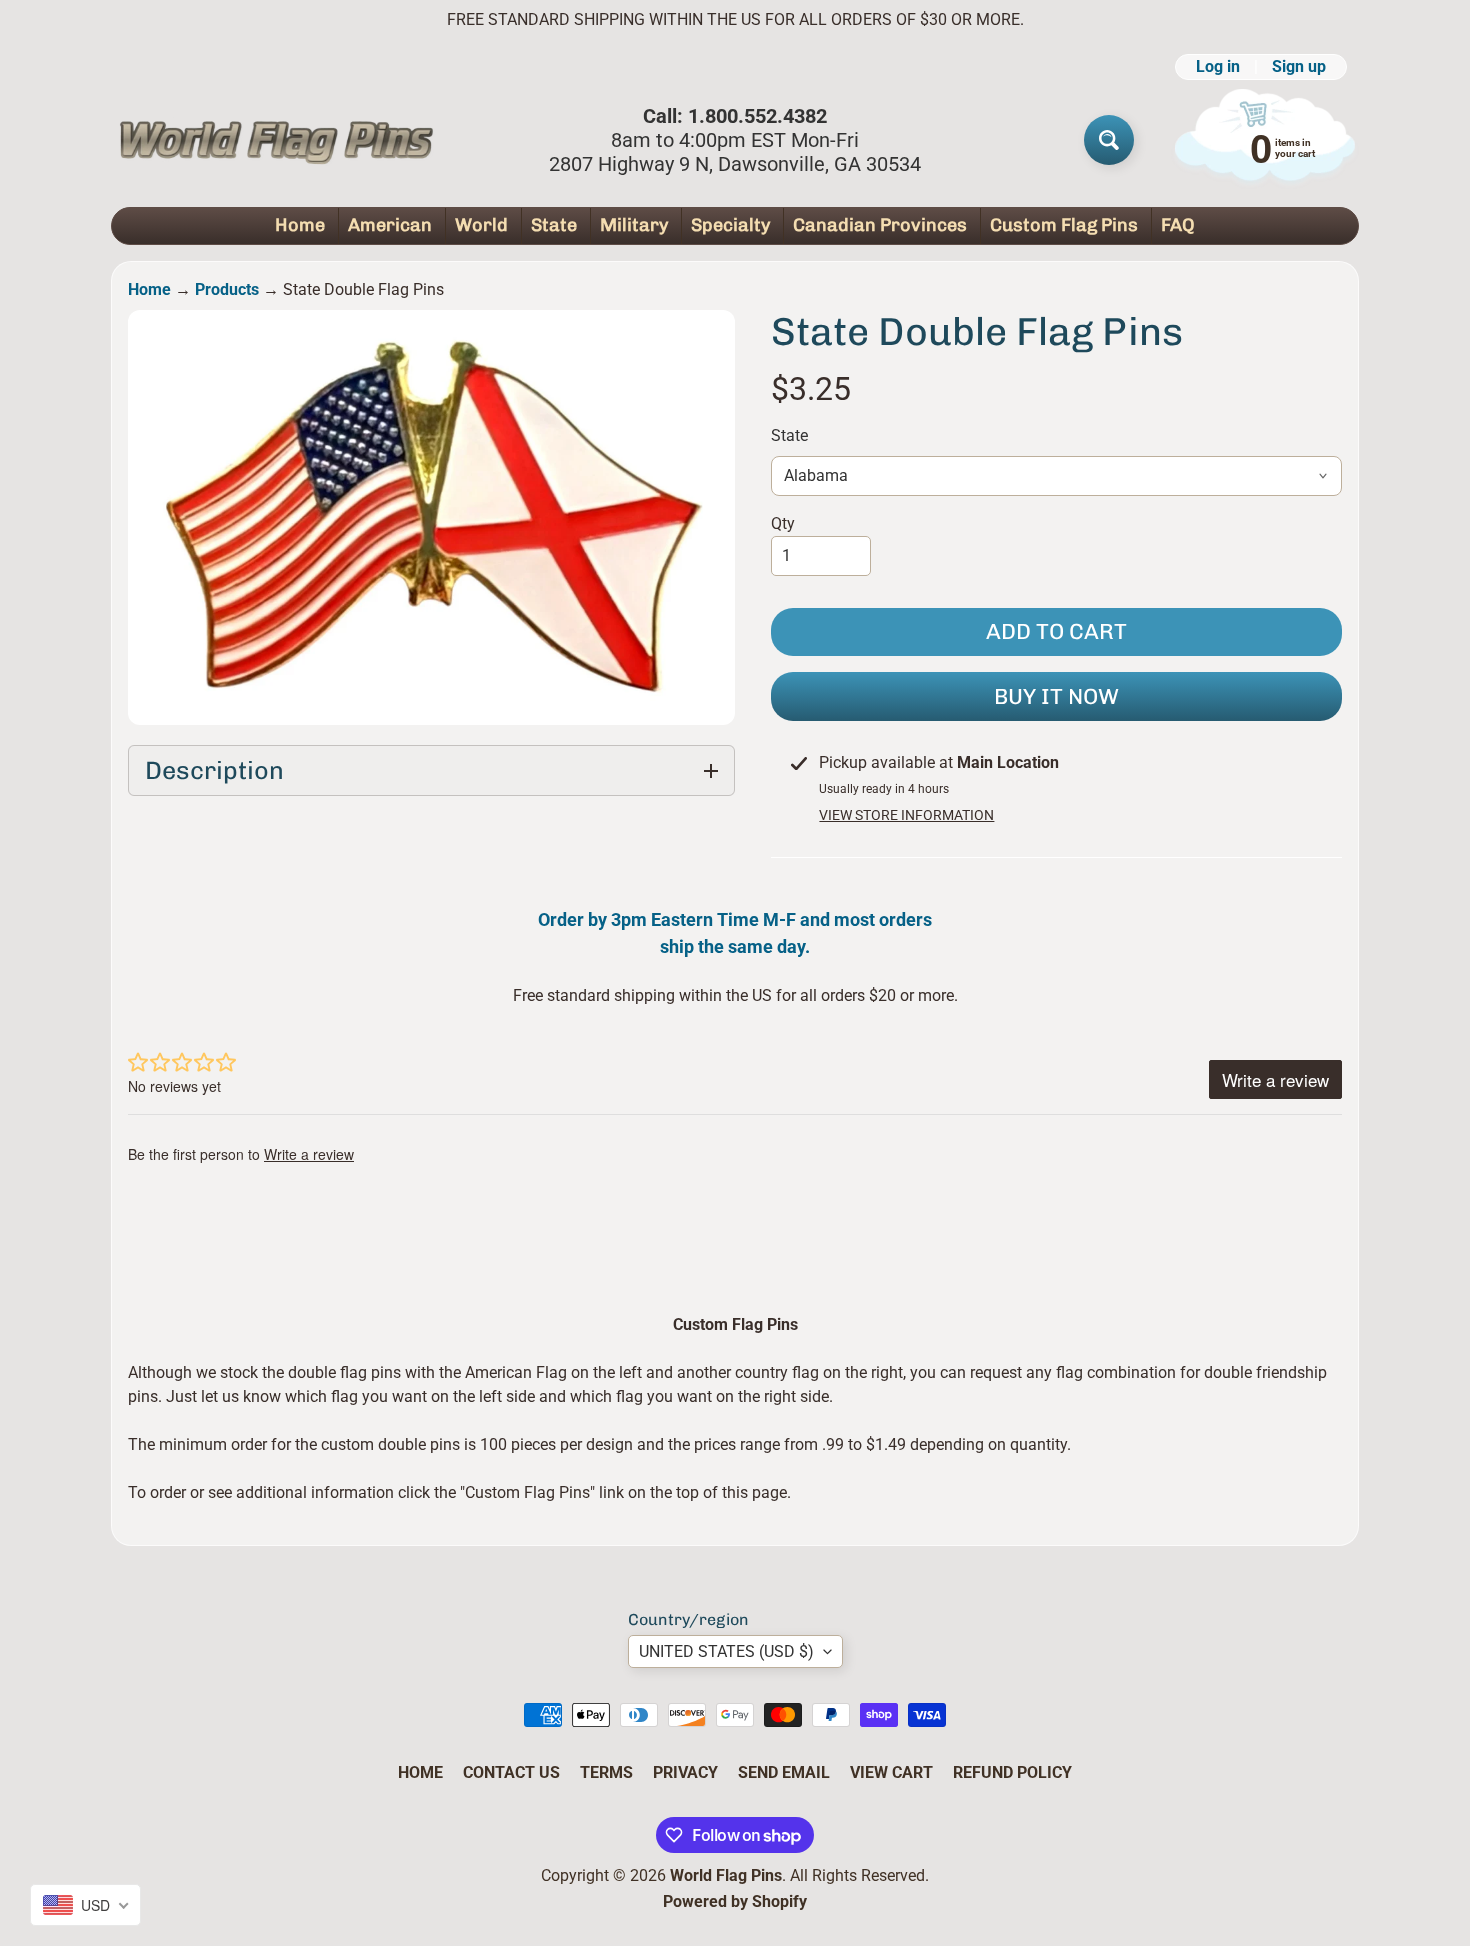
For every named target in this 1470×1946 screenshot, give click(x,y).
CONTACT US (511, 1772)
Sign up (1299, 67)
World (481, 225)
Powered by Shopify (735, 1901)
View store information (906, 815)
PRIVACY (685, 1772)
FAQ (1178, 225)
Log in (1218, 67)
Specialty (730, 225)
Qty (783, 523)
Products (227, 289)
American (390, 225)
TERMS (606, 1772)
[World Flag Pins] (276, 140)
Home (300, 225)
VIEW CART (891, 1772)
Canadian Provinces (880, 225)
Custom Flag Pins (1064, 225)
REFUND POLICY (1012, 1772)
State (554, 225)
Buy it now (1056, 696)
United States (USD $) (726, 1651)
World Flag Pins (726, 1875)
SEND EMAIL (784, 1772)
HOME (420, 1772)
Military (634, 225)
